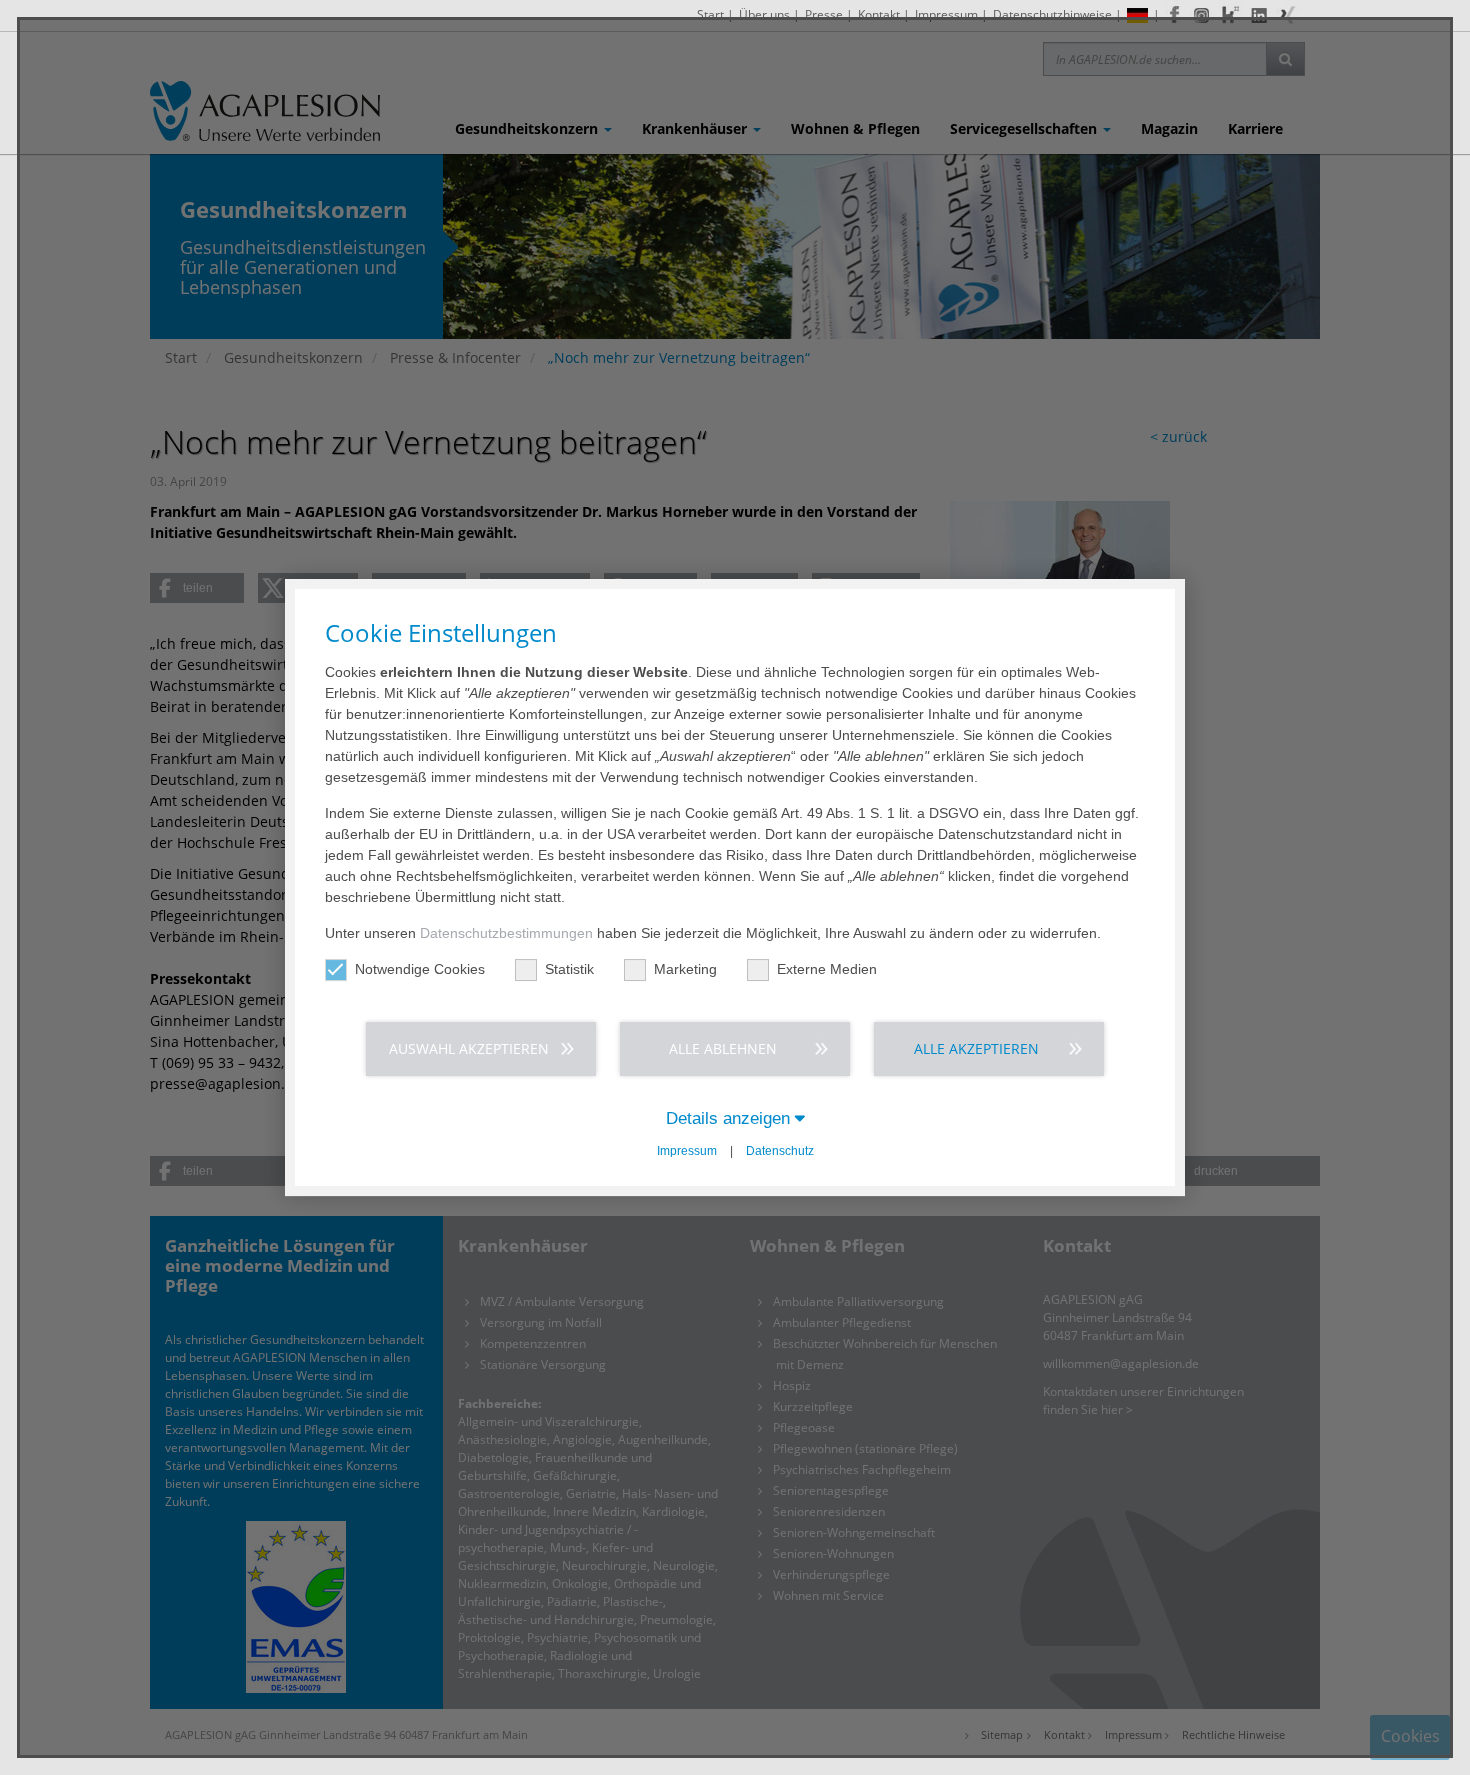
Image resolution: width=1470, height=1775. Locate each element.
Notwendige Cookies (420, 969)
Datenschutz (780, 1151)
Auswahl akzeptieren (469, 1048)
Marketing (685, 969)
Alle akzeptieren (976, 1048)
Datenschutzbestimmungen (506, 933)
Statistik (569, 969)
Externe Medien (827, 969)
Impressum (687, 1151)
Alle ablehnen (723, 1048)
